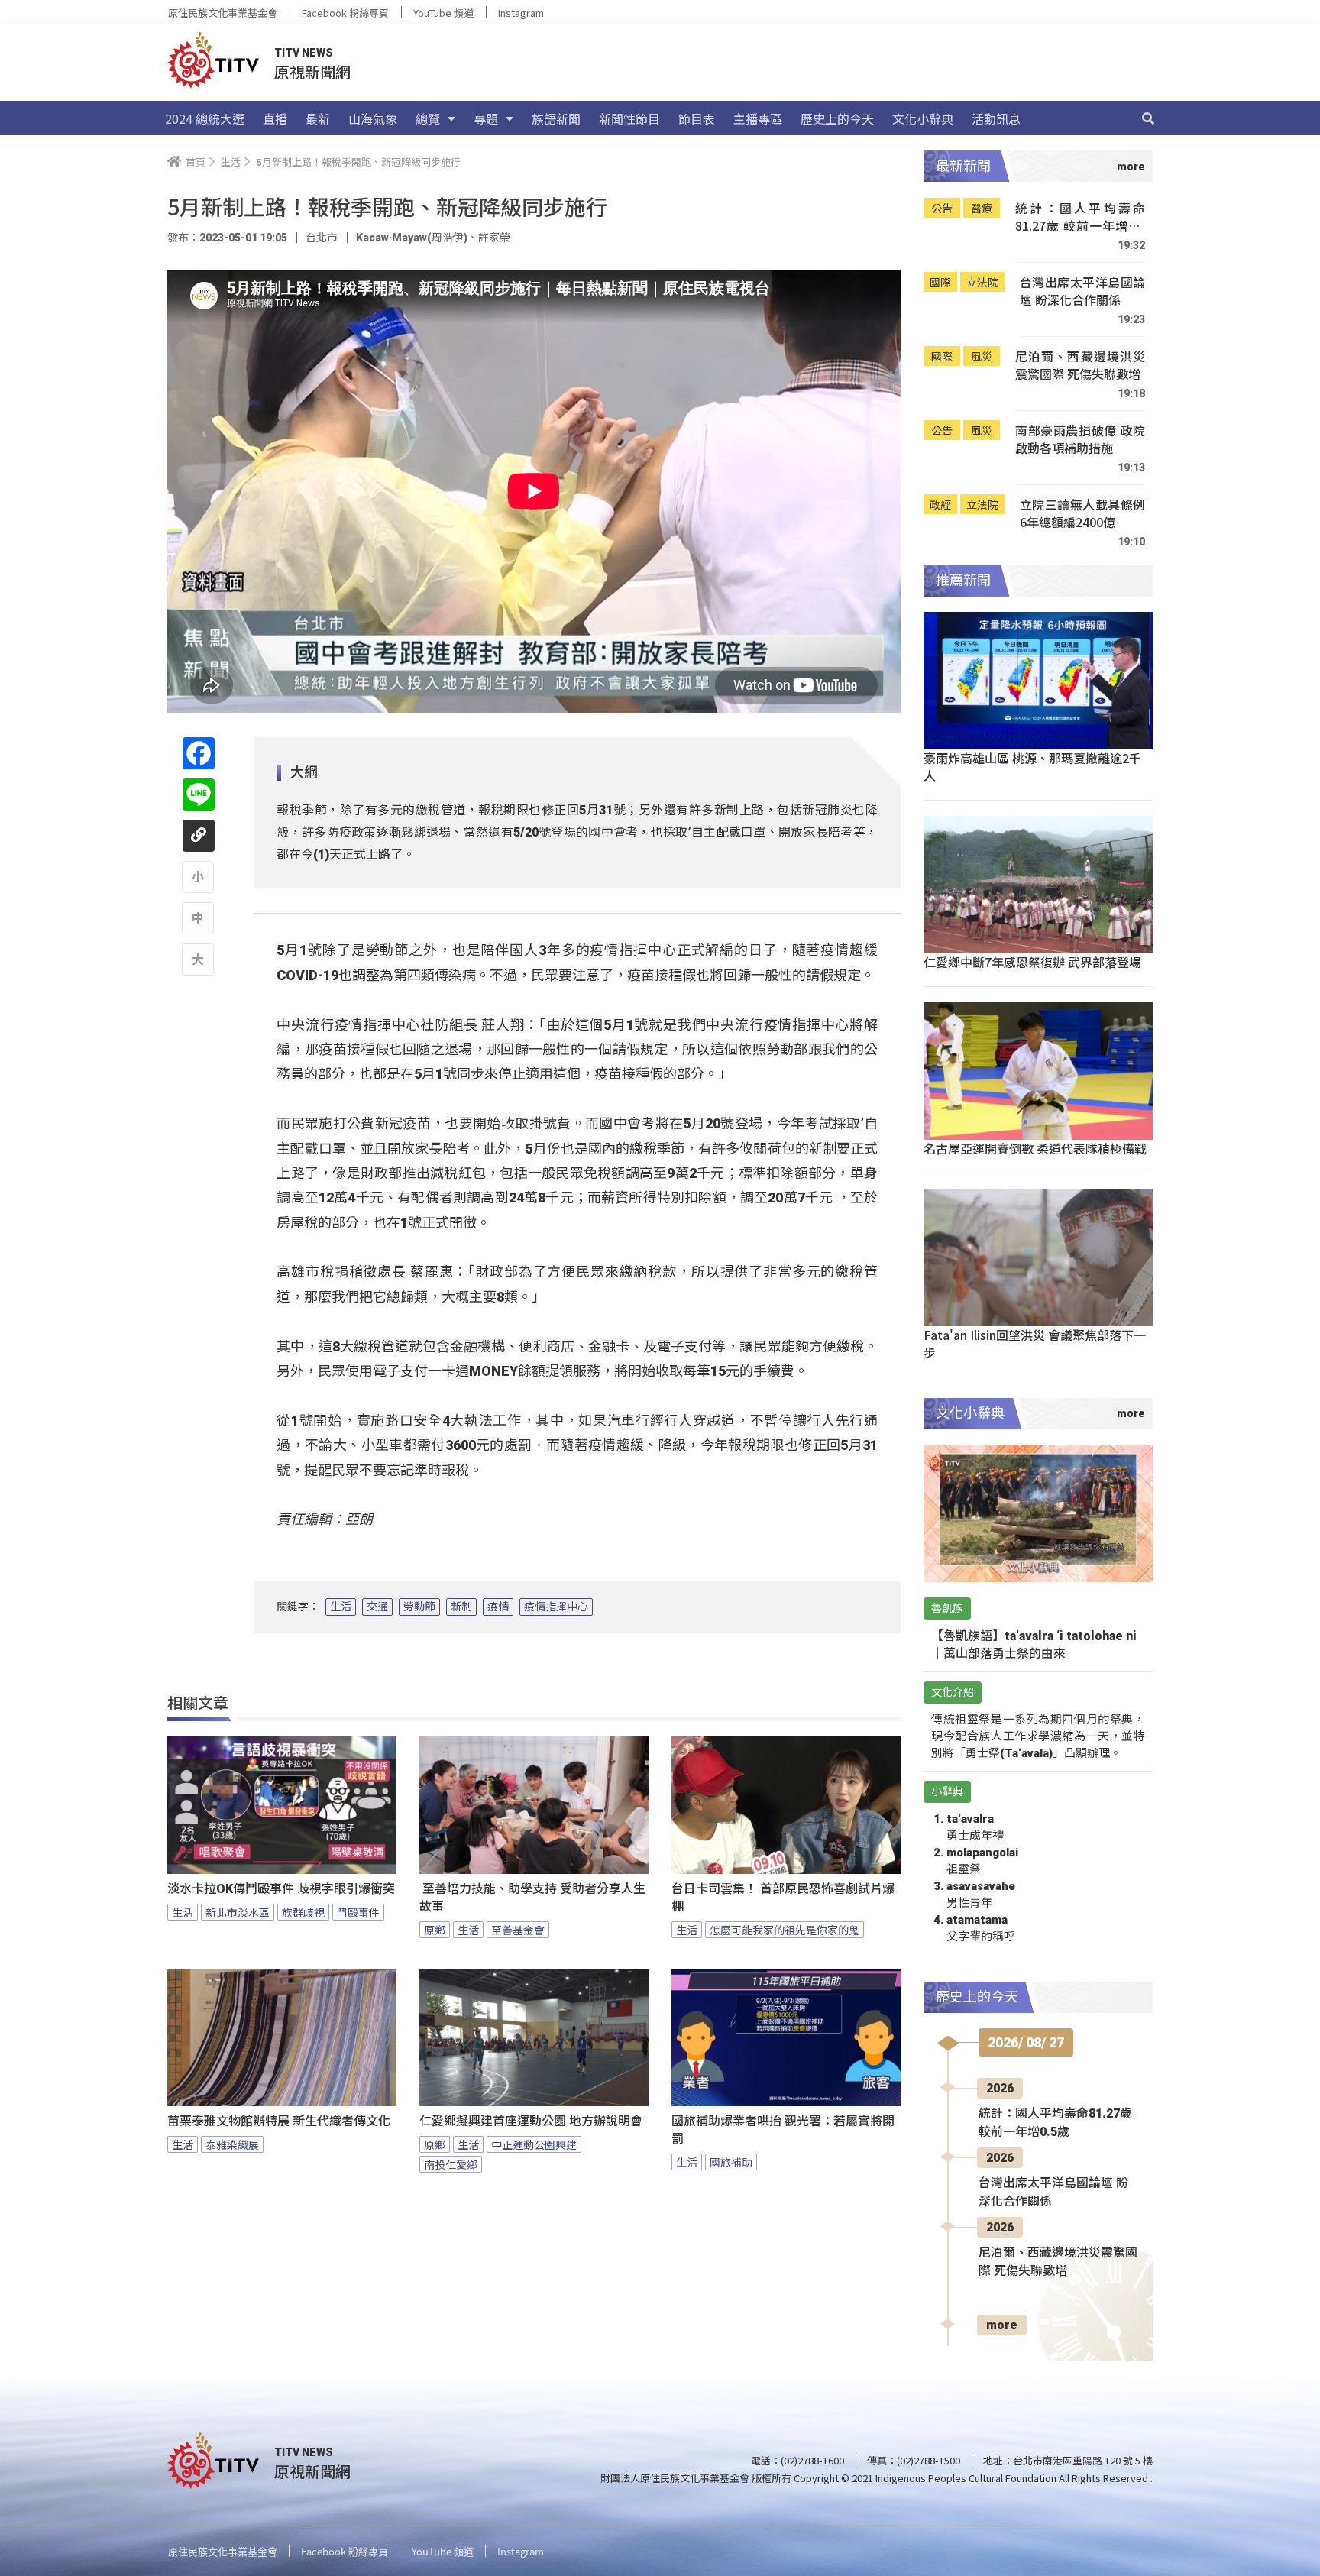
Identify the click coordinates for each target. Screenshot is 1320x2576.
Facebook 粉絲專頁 (345, 13)
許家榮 (494, 238)
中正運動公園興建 (534, 2144)
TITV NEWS (304, 53)
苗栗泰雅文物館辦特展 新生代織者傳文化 (279, 2121)
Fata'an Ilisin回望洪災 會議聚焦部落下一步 (1035, 1343)
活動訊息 (996, 118)
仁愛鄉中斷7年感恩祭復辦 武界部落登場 (1032, 962)
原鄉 (435, 1930)
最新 (318, 118)
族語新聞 (556, 118)
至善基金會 (518, 1930)
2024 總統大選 (205, 118)
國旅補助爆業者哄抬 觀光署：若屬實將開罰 (783, 2130)
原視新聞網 (312, 71)
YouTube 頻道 (443, 13)
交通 (377, 1607)
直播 (275, 118)
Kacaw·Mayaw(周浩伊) (412, 238)
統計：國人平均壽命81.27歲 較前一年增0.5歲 (1080, 217)
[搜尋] (1148, 118)
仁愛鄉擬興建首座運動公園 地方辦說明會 (531, 2121)
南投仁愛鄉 (451, 2164)
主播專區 (758, 118)
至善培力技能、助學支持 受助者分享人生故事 (532, 1898)
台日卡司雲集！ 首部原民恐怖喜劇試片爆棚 (783, 1898)
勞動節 (419, 1607)
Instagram (521, 13)
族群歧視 (303, 1912)
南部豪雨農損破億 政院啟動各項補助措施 (1080, 440)
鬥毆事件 (358, 1912)
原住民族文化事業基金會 (223, 13)
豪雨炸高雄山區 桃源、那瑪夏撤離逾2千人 (1032, 767)
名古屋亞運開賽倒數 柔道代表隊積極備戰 (1035, 1148)
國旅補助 (731, 2162)
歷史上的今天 (837, 118)
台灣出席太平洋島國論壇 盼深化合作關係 (1082, 291)
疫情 (498, 1607)
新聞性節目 (629, 118)
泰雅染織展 (232, 2144)
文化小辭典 (923, 118)
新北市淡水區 (238, 1912)
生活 (341, 1607)
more (1002, 2325)
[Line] (199, 794)
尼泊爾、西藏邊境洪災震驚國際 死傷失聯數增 (1080, 366)
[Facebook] (199, 753)
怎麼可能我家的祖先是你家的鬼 (785, 1930)
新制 (461, 1607)
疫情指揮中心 (556, 1607)
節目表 (697, 118)
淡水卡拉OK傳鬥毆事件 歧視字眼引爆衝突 (281, 1889)
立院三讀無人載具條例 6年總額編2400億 (1082, 514)
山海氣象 (373, 118)
